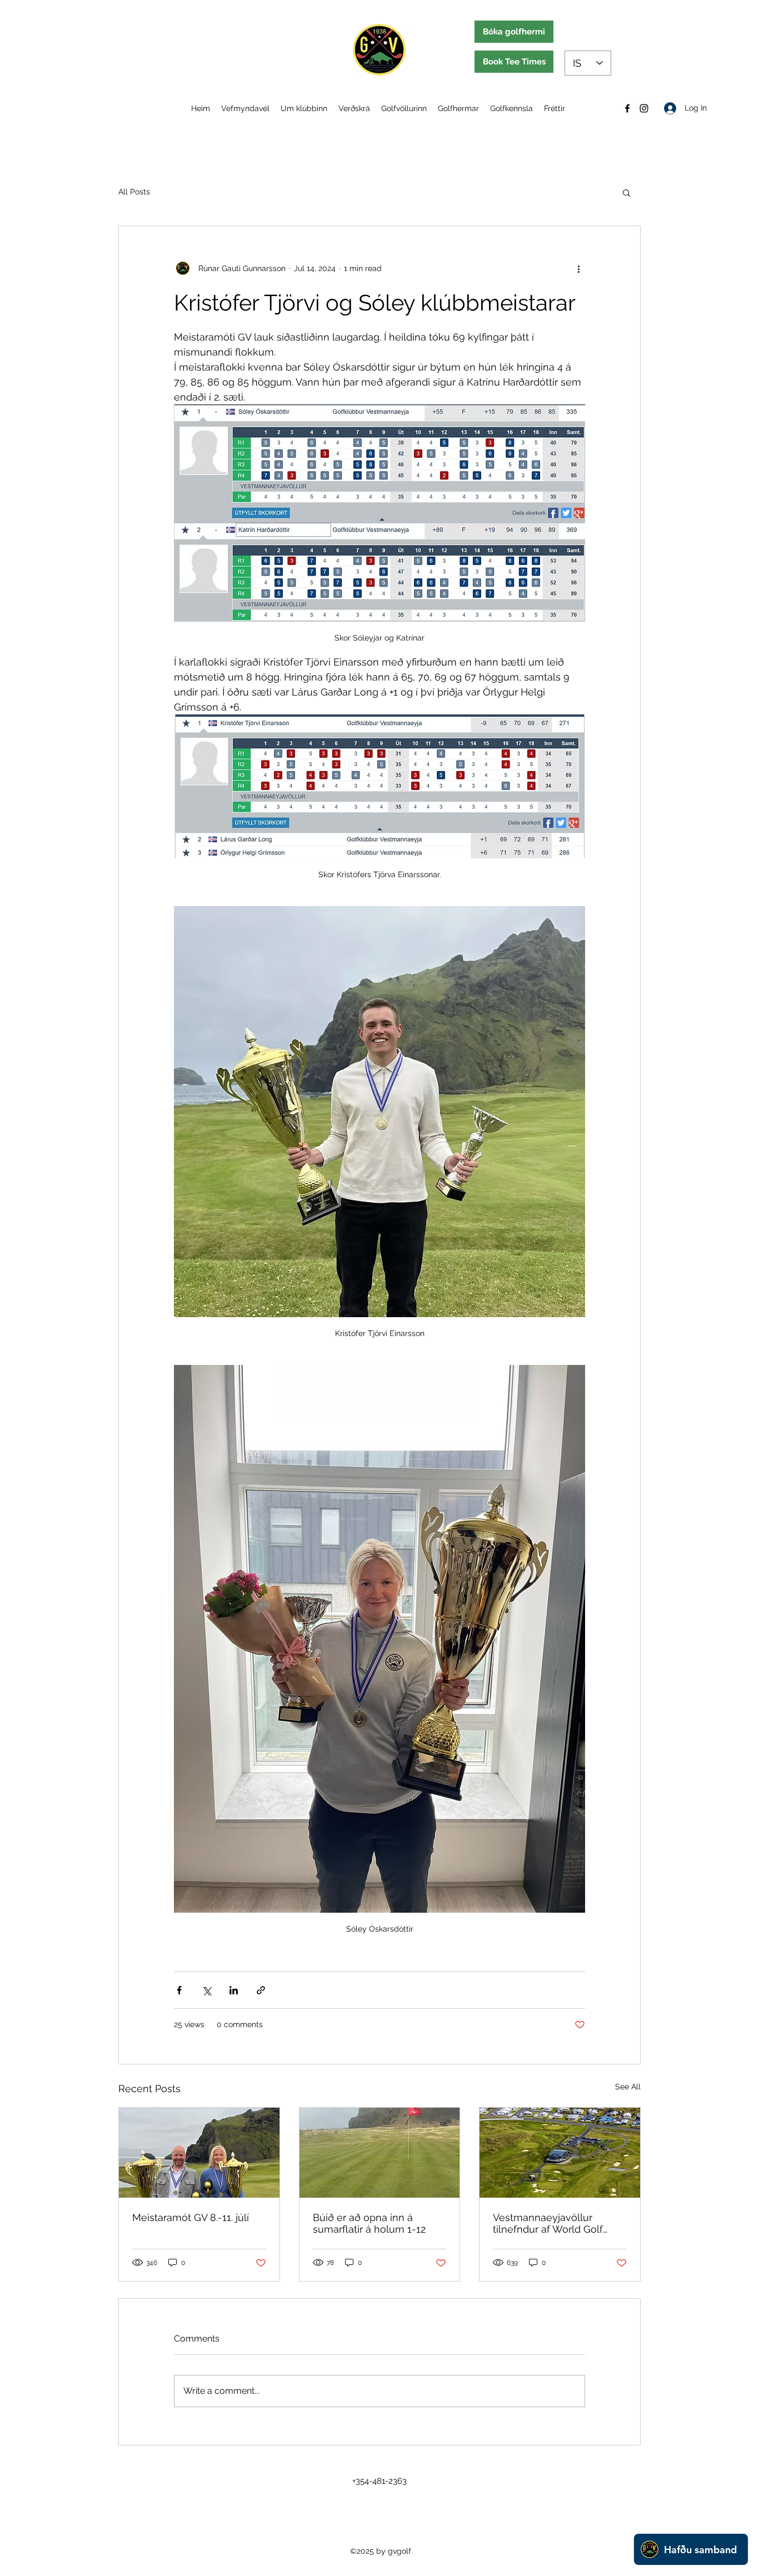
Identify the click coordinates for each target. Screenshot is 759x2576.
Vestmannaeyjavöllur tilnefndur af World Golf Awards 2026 (548, 2223)
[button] (626, 192)
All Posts (134, 192)
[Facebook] (627, 108)
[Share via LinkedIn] (234, 1990)
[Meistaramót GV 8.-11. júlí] (199, 2153)
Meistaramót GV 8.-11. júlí (191, 2217)
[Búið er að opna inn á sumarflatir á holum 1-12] (380, 2153)
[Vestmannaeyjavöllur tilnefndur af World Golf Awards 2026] (560, 2153)
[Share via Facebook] (179, 1990)
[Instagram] (644, 108)
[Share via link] (261, 1990)
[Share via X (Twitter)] (206, 1990)
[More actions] (578, 268)
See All (628, 2087)
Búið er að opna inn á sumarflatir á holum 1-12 (369, 2223)
